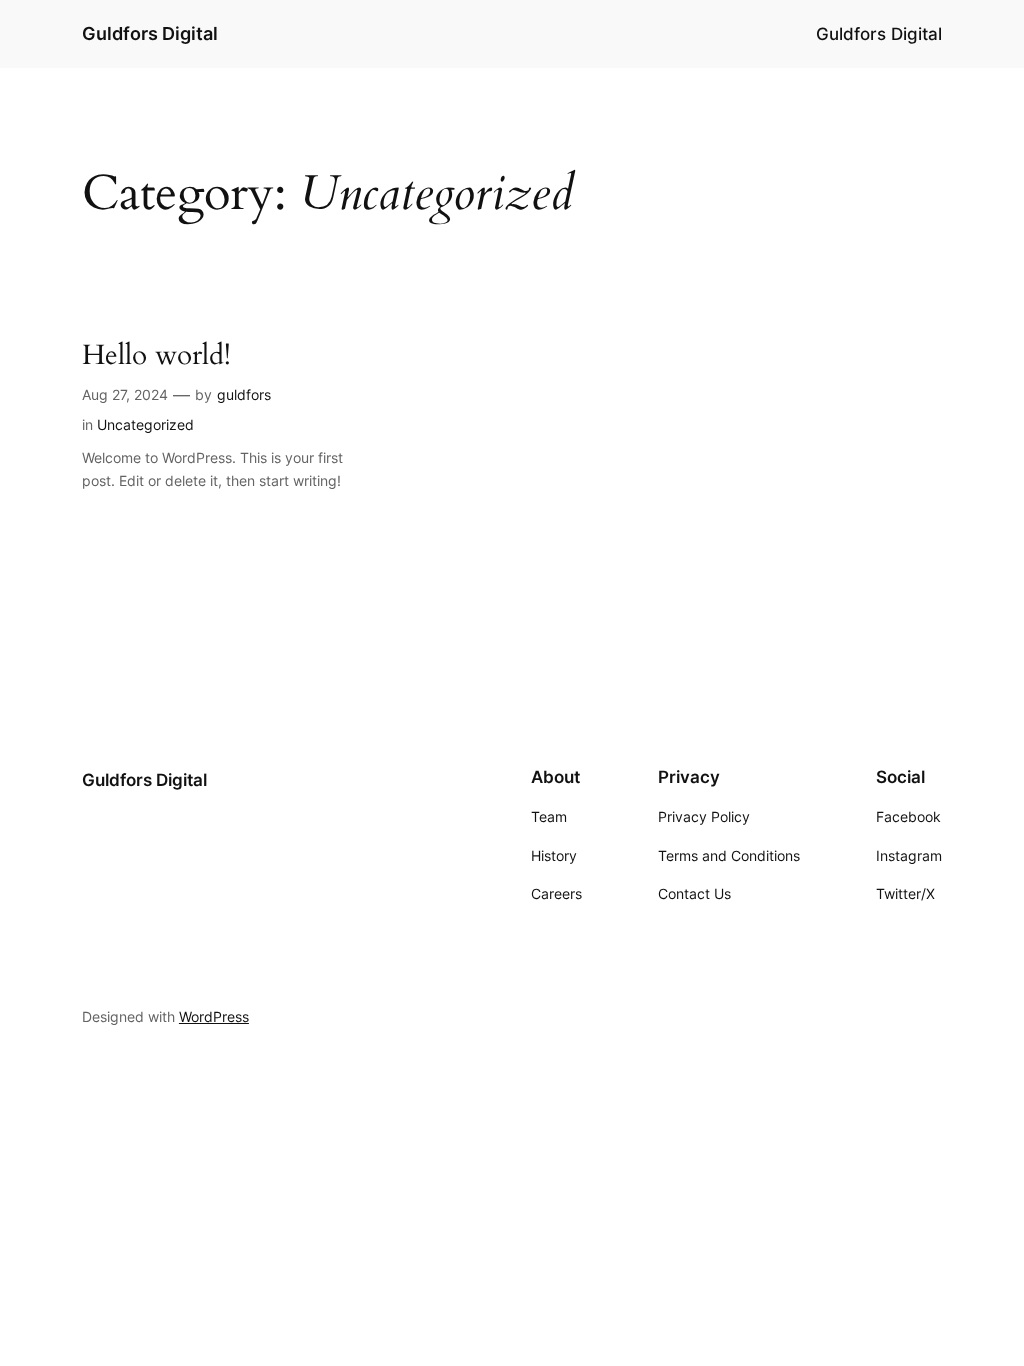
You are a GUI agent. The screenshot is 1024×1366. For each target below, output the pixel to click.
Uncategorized (145, 424)
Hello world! (156, 355)
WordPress (214, 1016)
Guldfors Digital (150, 33)
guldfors (244, 394)
